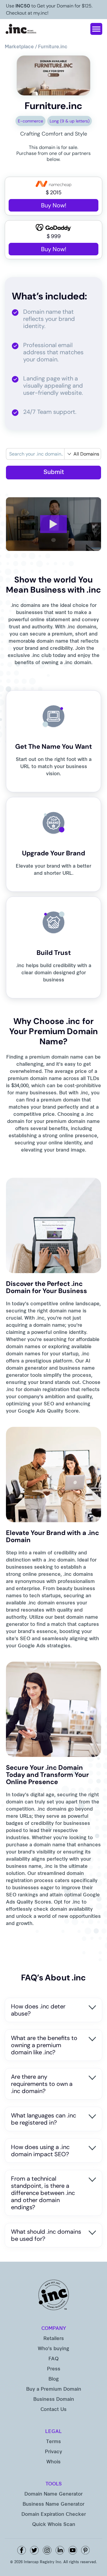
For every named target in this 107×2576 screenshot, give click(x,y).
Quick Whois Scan (54, 2525)
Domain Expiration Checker (54, 2515)
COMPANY (54, 2329)
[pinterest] (85, 2550)
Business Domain (54, 2400)
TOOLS (54, 2484)
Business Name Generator (53, 2504)
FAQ (53, 2359)
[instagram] (47, 2550)
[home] (21, 29)
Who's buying (53, 2349)
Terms (53, 2442)
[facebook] (22, 2550)
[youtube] (73, 2550)
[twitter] (34, 2550)
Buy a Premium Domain (54, 2389)
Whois (53, 2462)
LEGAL (53, 2432)
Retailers (54, 2339)
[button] (96, 29)
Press (54, 2369)
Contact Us (53, 2410)
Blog (54, 2379)
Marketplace (19, 47)
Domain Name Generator (53, 2494)
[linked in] (60, 2550)
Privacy (53, 2452)
